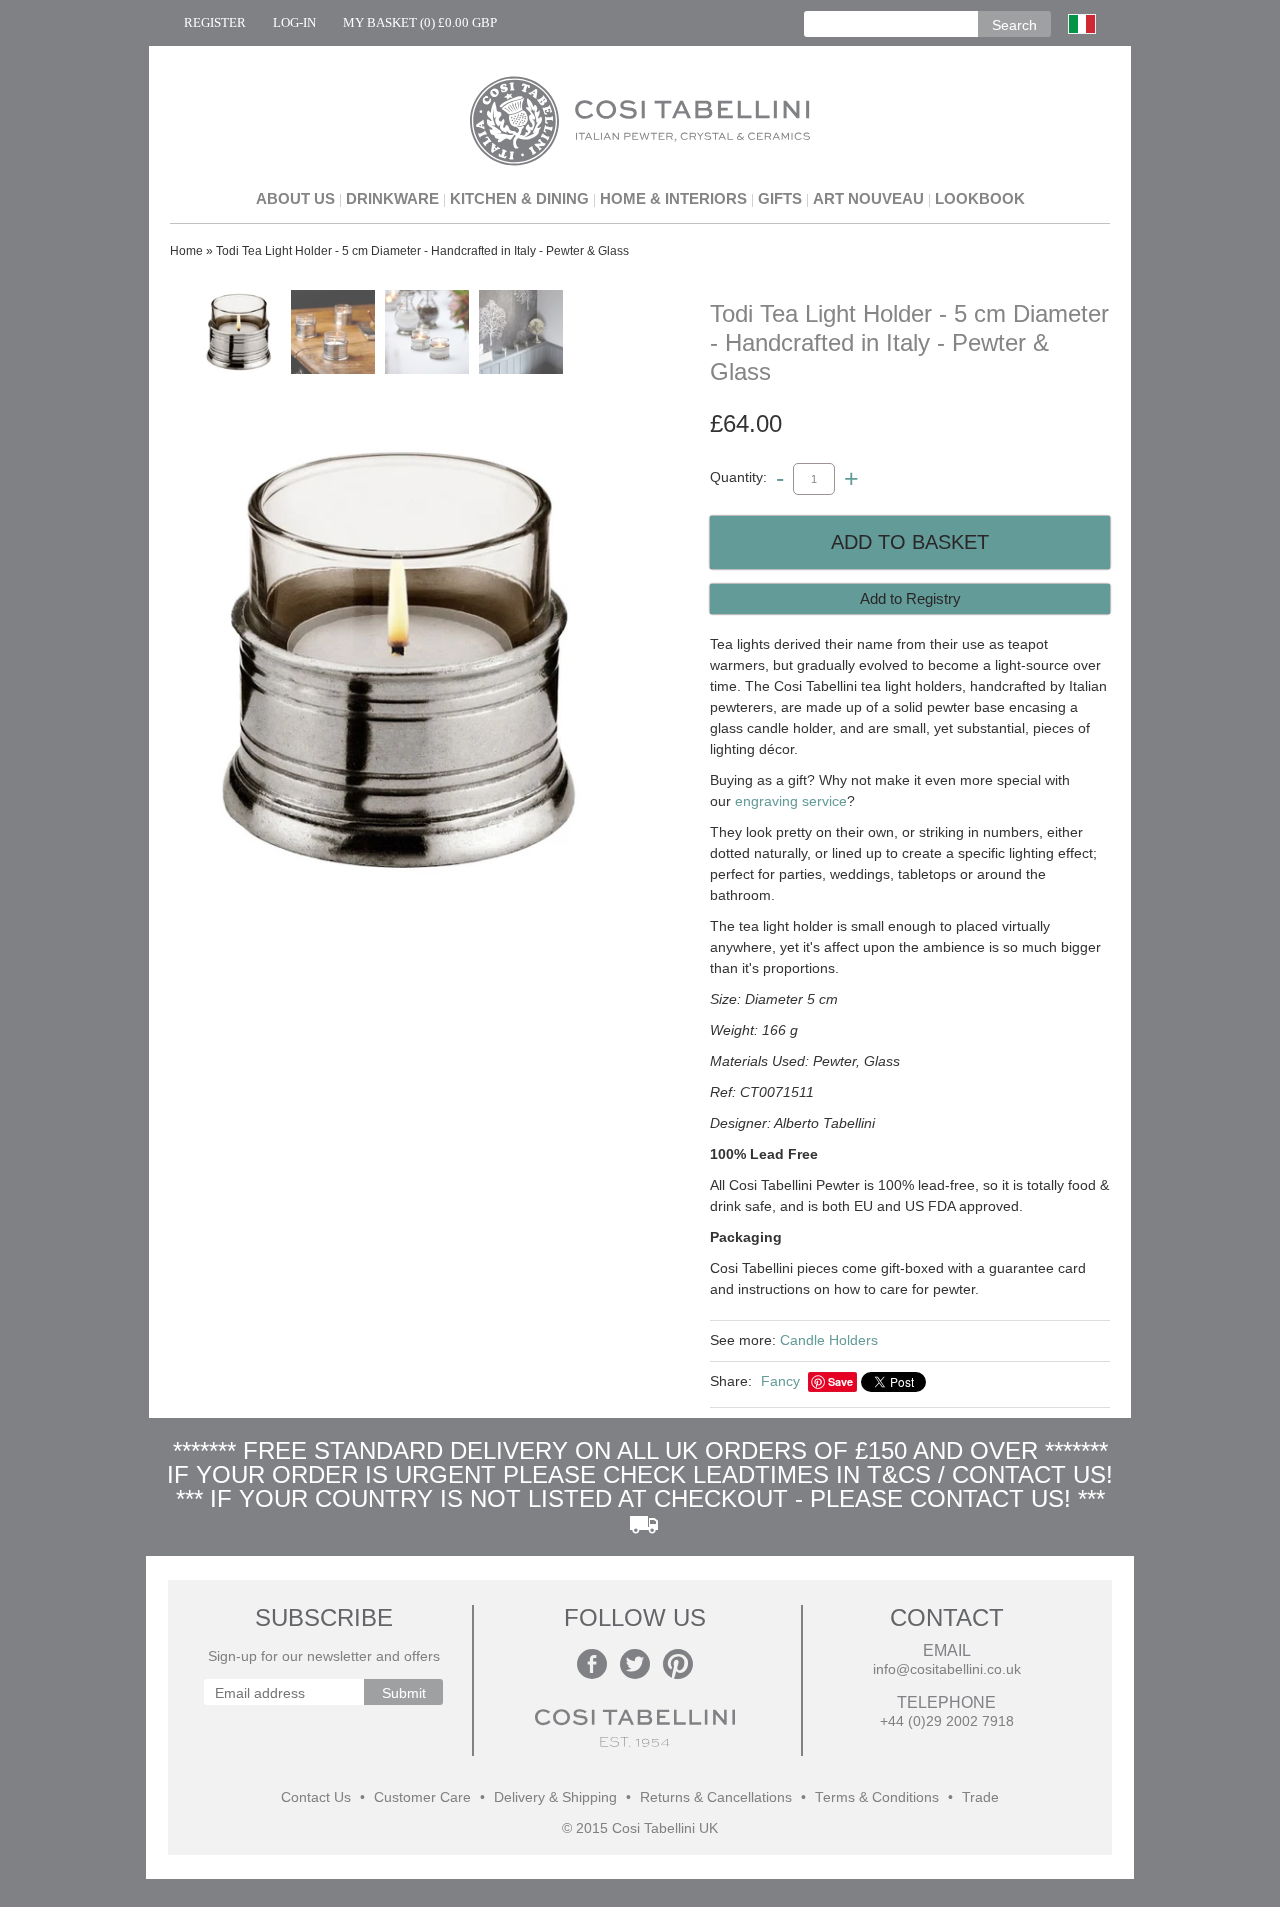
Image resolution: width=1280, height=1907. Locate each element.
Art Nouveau (868, 198)
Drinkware (392, 198)
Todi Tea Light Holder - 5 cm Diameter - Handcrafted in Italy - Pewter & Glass (422, 251)
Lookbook (980, 198)
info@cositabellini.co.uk (947, 1669)
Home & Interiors (673, 198)
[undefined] (400, 660)
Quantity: (738, 478)
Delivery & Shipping (555, 1797)
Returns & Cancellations (716, 1797)
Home (186, 251)
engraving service (791, 801)
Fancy (780, 1381)
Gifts (780, 198)
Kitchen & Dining (519, 198)
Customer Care (422, 1797)
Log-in (294, 22)
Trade (980, 1797)
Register (215, 22)
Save (840, 1381)
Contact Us (316, 1797)
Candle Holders (829, 1340)
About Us (295, 198)
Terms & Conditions (877, 1797)
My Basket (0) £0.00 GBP (420, 22)
